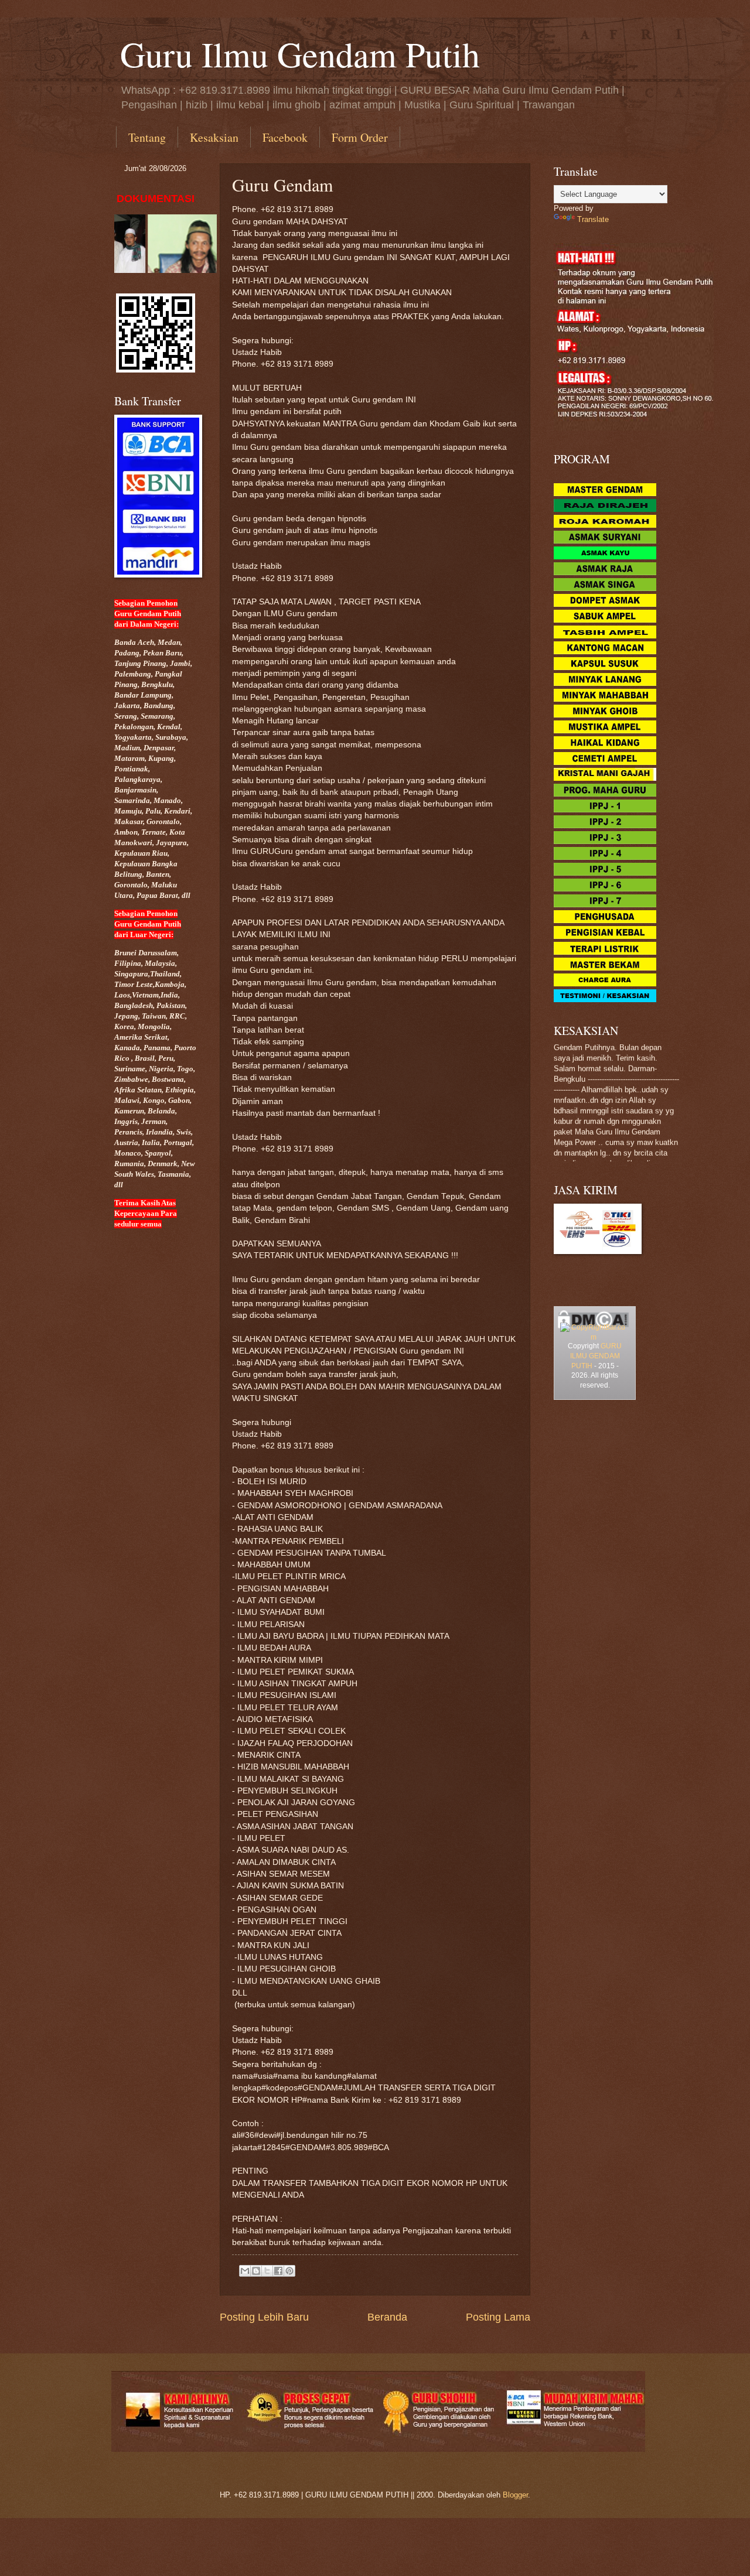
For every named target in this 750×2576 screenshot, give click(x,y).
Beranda (387, 2317)
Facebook (285, 137)
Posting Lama (498, 2317)
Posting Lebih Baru (264, 2317)
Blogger (515, 2495)
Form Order (360, 137)
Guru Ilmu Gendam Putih (300, 54)
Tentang (147, 137)
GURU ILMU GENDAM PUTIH (596, 1356)
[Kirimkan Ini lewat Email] (245, 2271)
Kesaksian (214, 137)
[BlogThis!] (256, 2271)
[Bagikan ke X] (267, 2271)
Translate (593, 219)
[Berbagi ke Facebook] (278, 2271)
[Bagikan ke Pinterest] (289, 2271)
